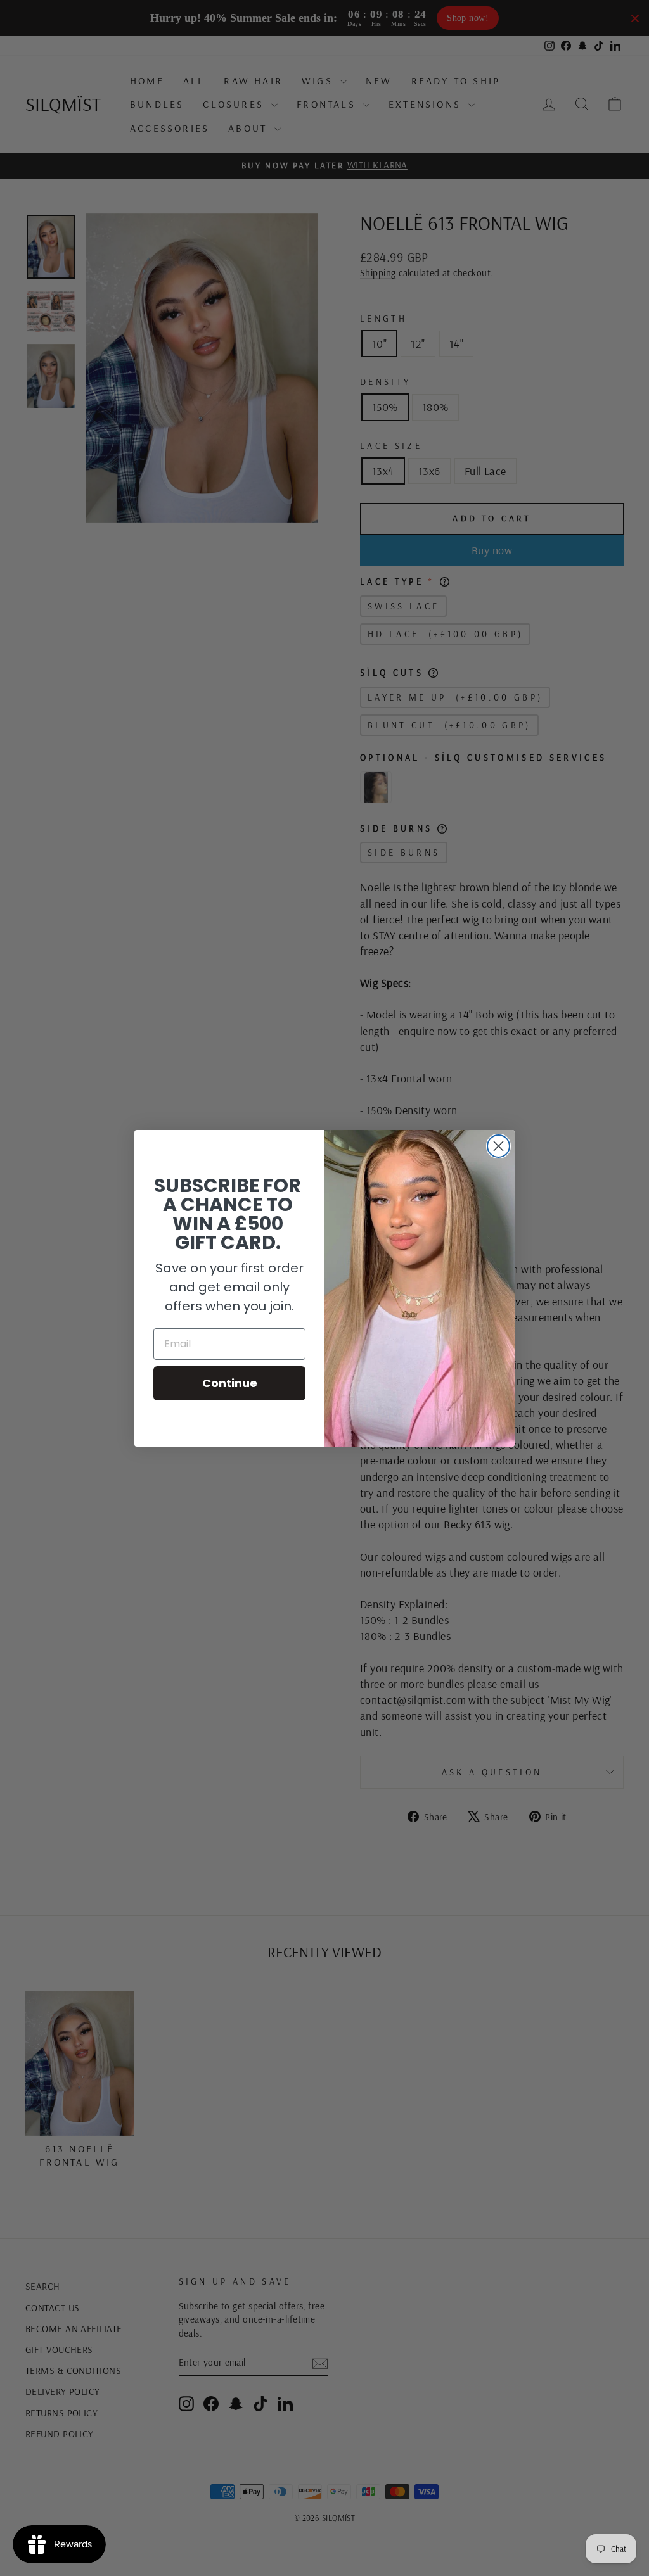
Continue (230, 1383)
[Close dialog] (498, 1146)
